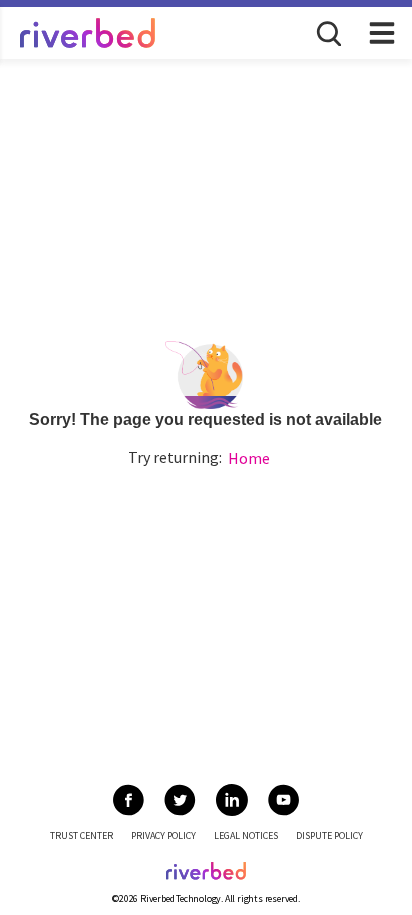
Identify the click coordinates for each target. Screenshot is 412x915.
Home (249, 458)
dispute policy (329, 835)
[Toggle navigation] (382, 33)
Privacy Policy (163, 835)
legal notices (246, 835)
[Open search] (327, 32)
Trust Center (81, 835)
